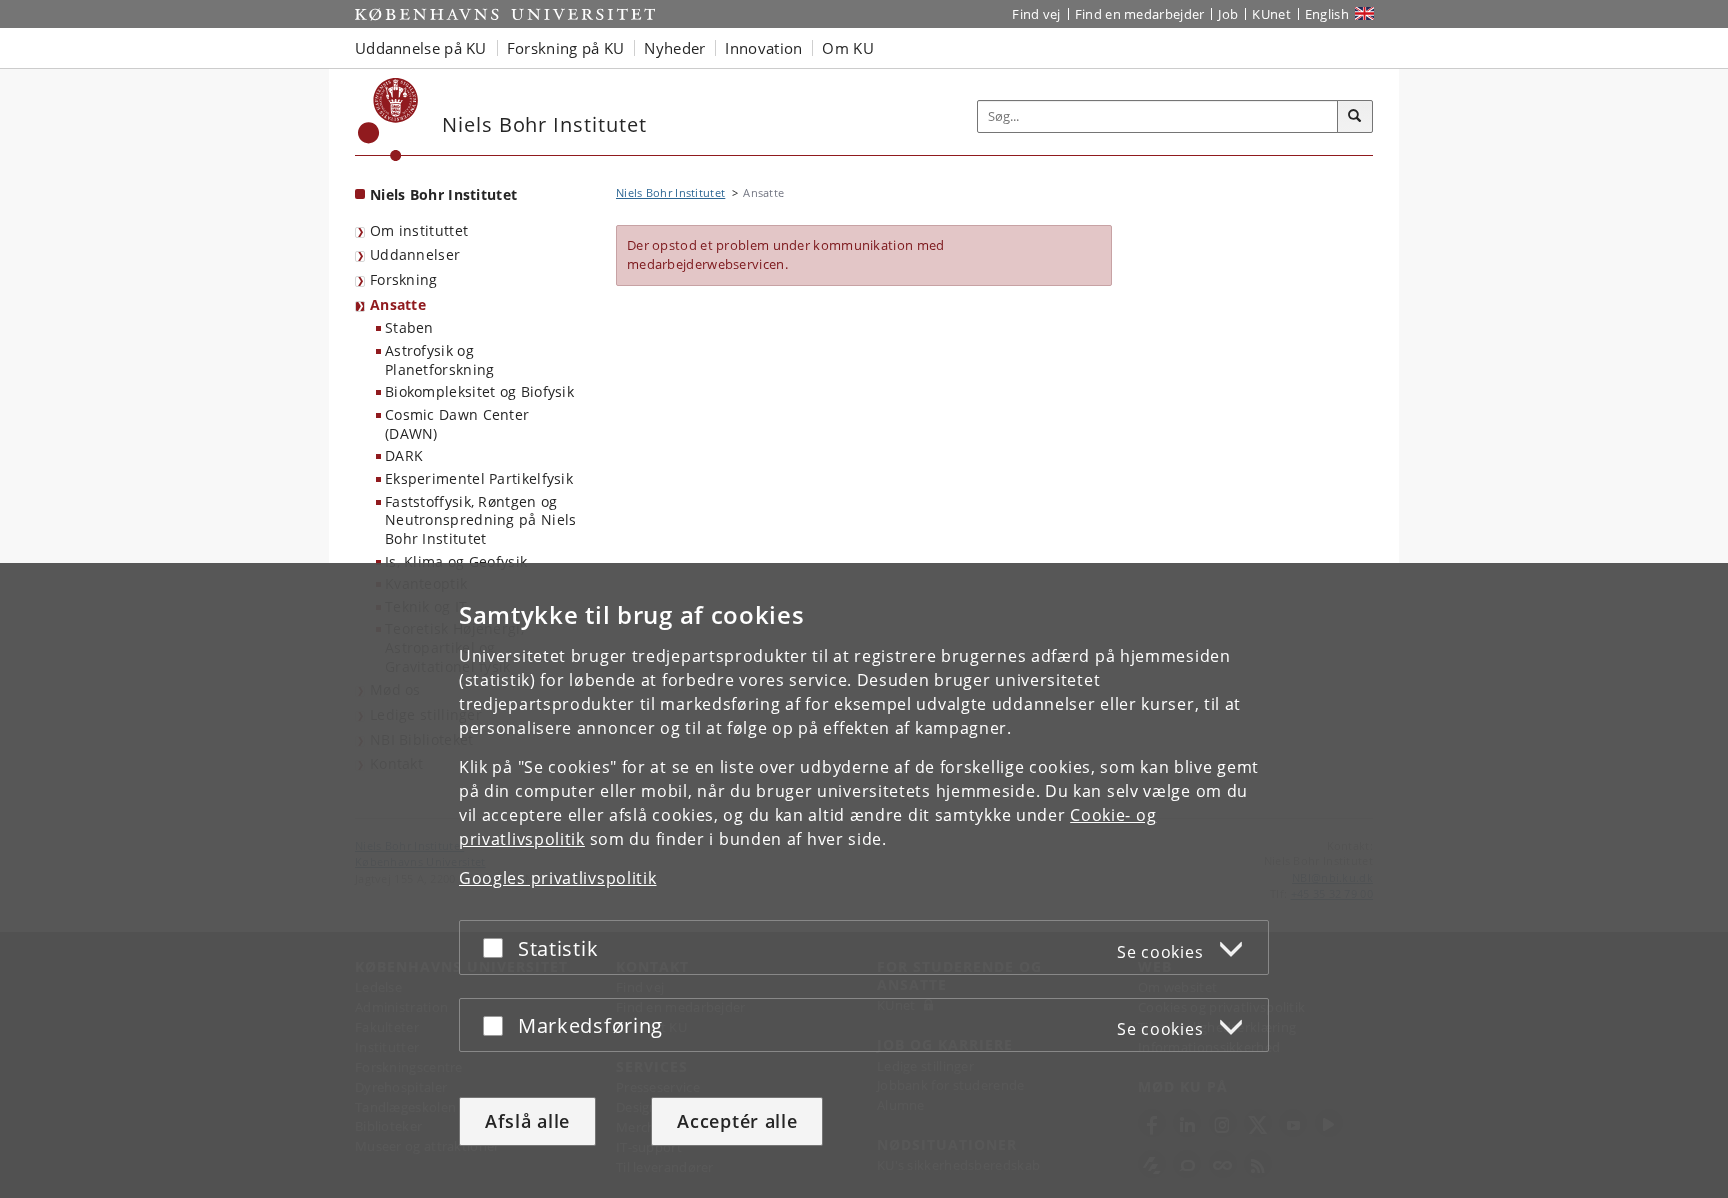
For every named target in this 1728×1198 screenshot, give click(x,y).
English (1327, 14)
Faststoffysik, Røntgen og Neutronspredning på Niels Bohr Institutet (481, 520)
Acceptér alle (737, 1121)
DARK (404, 455)
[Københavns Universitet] (388, 119)
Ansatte (398, 304)
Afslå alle (527, 1121)
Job (1228, 14)
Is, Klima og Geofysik (456, 561)
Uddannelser (415, 254)
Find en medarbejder (1140, 14)
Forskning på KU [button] (566, 48)
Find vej (1036, 14)
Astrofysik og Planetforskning (440, 360)
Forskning (404, 279)
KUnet (1271, 14)
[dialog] (864, 880)
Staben (409, 327)
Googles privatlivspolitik (558, 878)
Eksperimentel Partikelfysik (479, 478)
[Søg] (1355, 117)
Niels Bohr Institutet (443, 194)
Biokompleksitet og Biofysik (479, 391)
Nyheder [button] (674, 48)
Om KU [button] (848, 48)
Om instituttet (419, 230)
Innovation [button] (763, 48)
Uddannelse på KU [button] (421, 48)
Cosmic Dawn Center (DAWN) (457, 424)
